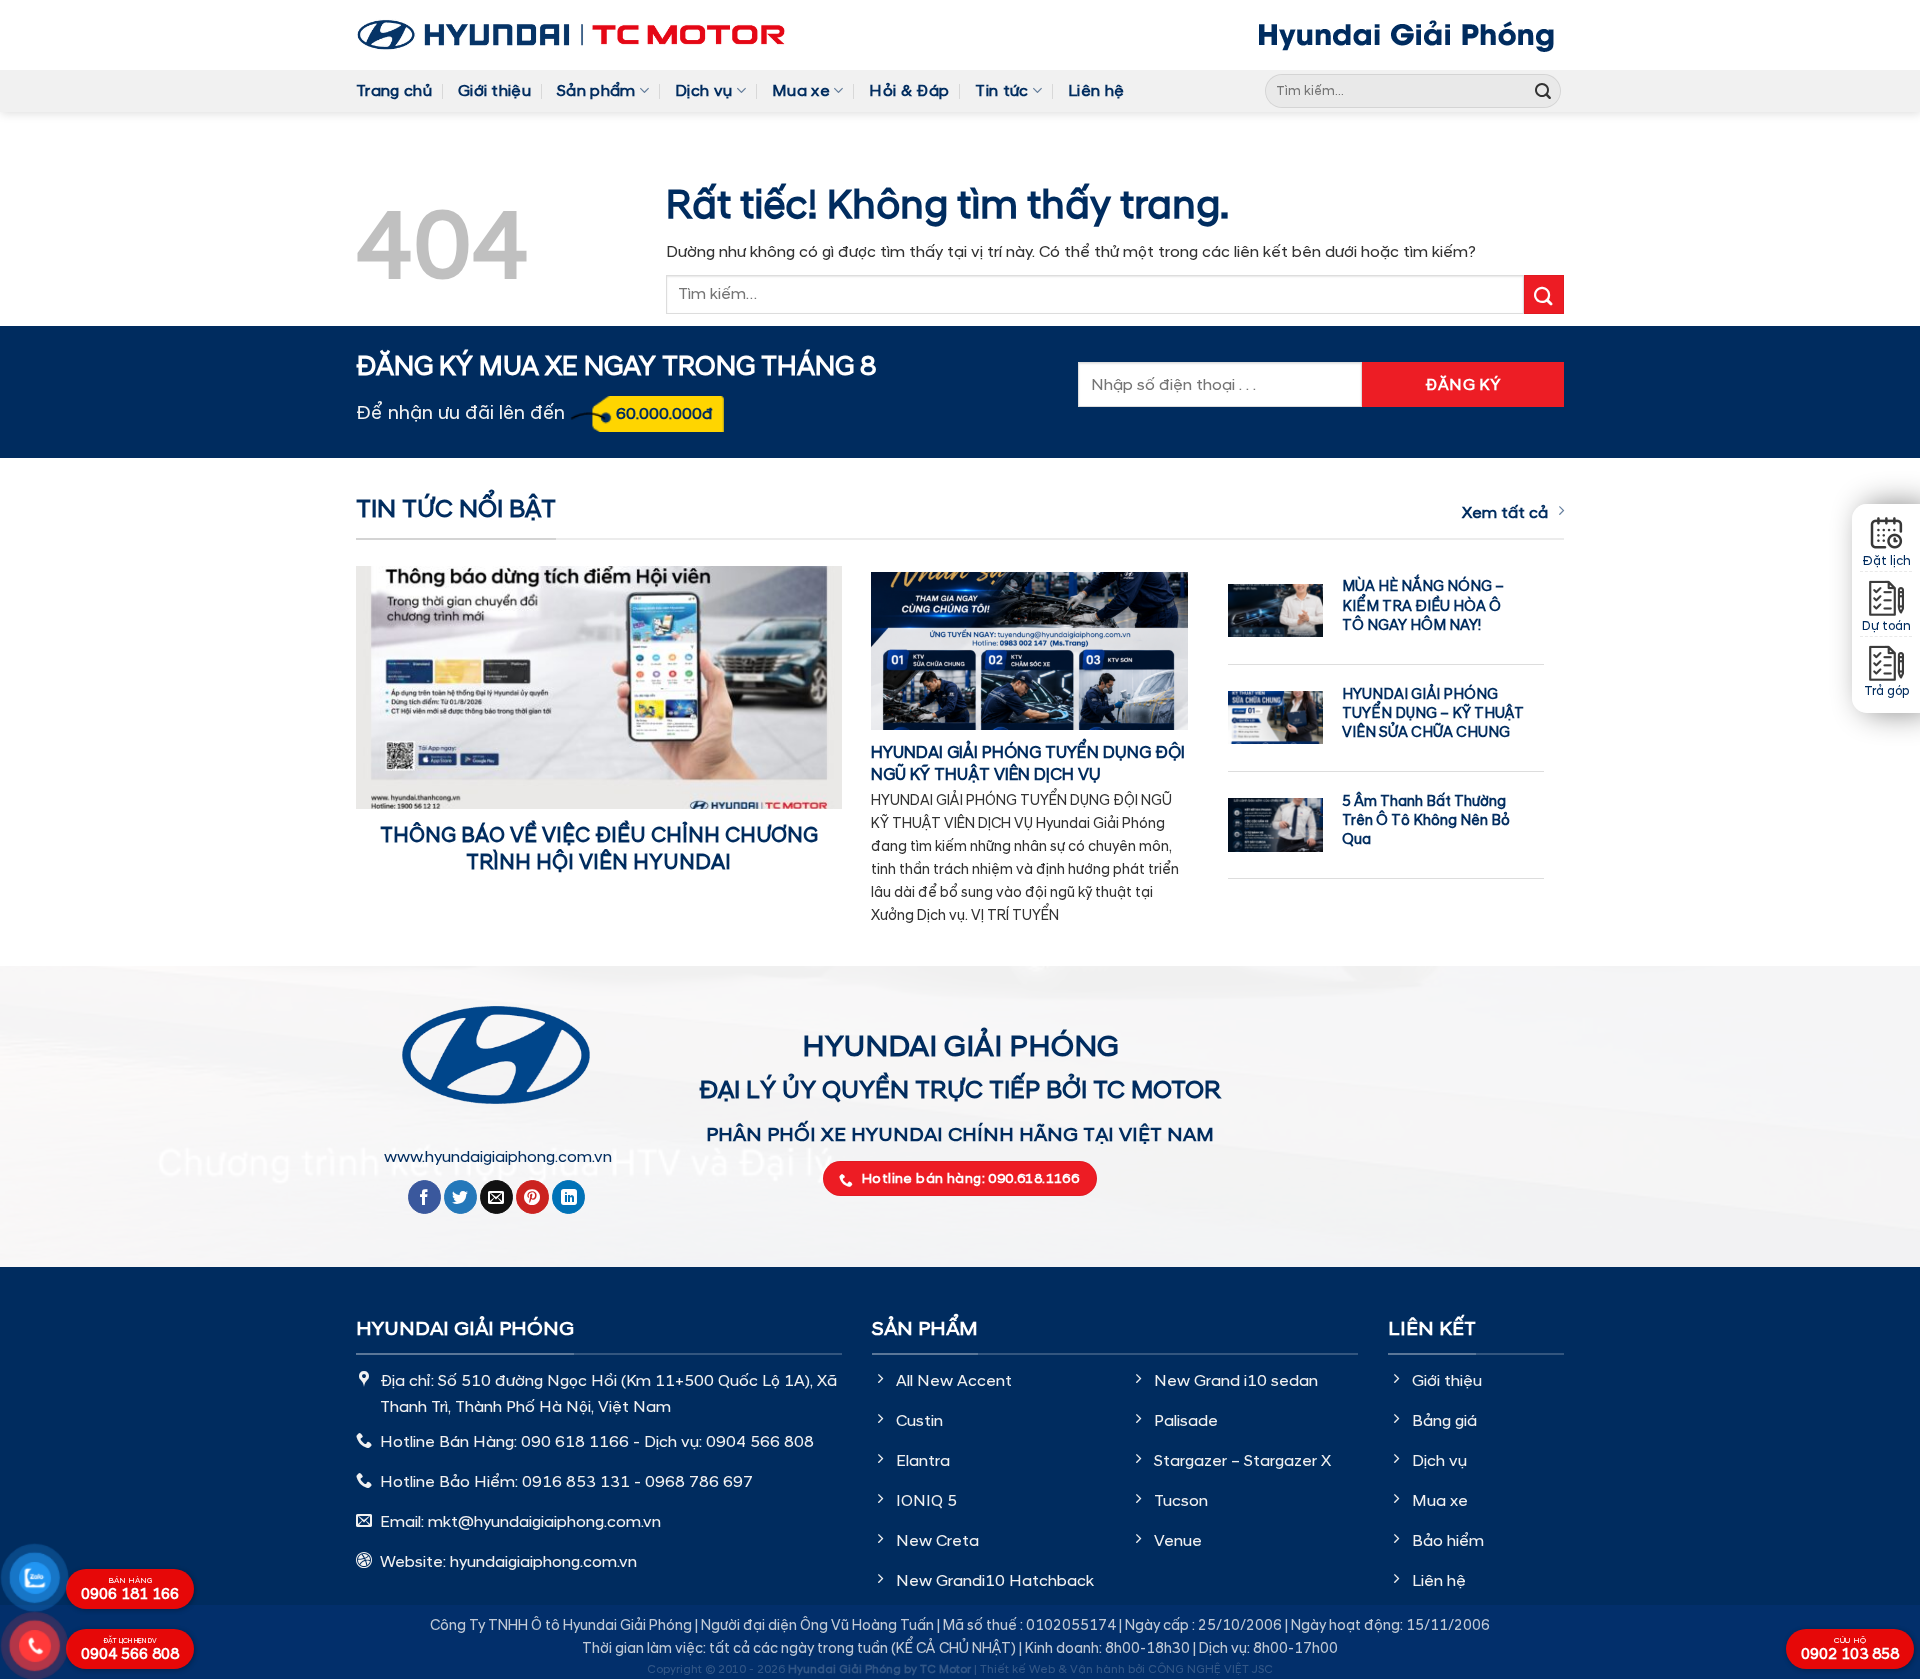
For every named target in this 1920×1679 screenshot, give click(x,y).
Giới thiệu (494, 91)
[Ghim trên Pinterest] (532, 1197)
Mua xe (801, 91)
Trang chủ (394, 91)
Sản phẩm (596, 91)
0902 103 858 (1850, 1650)
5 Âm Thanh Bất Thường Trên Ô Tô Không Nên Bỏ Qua (1426, 820)
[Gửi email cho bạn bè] (496, 1197)
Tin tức (1001, 91)
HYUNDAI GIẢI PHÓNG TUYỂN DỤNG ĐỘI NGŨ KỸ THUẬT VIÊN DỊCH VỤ (1028, 764)
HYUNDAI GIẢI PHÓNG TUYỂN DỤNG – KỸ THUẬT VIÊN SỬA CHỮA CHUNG (1433, 713)
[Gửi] (1543, 91)
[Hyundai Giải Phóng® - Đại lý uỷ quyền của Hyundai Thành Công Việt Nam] (571, 35)
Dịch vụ (703, 91)
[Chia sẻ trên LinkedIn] (568, 1197)
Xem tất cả (1505, 513)
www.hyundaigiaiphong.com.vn (498, 1157)
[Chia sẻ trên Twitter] (460, 1197)
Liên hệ (1096, 91)
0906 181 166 (130, 1590)
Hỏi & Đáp (909, 91)
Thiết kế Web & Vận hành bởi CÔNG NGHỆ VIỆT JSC (1126, 1669)
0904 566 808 (130, 1650)
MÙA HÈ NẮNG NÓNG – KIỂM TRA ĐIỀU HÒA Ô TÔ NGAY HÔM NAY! (1423, 605)
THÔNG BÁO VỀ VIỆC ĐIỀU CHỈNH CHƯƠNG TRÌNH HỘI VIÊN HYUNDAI (599, 850)
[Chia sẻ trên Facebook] (424, 1197)
